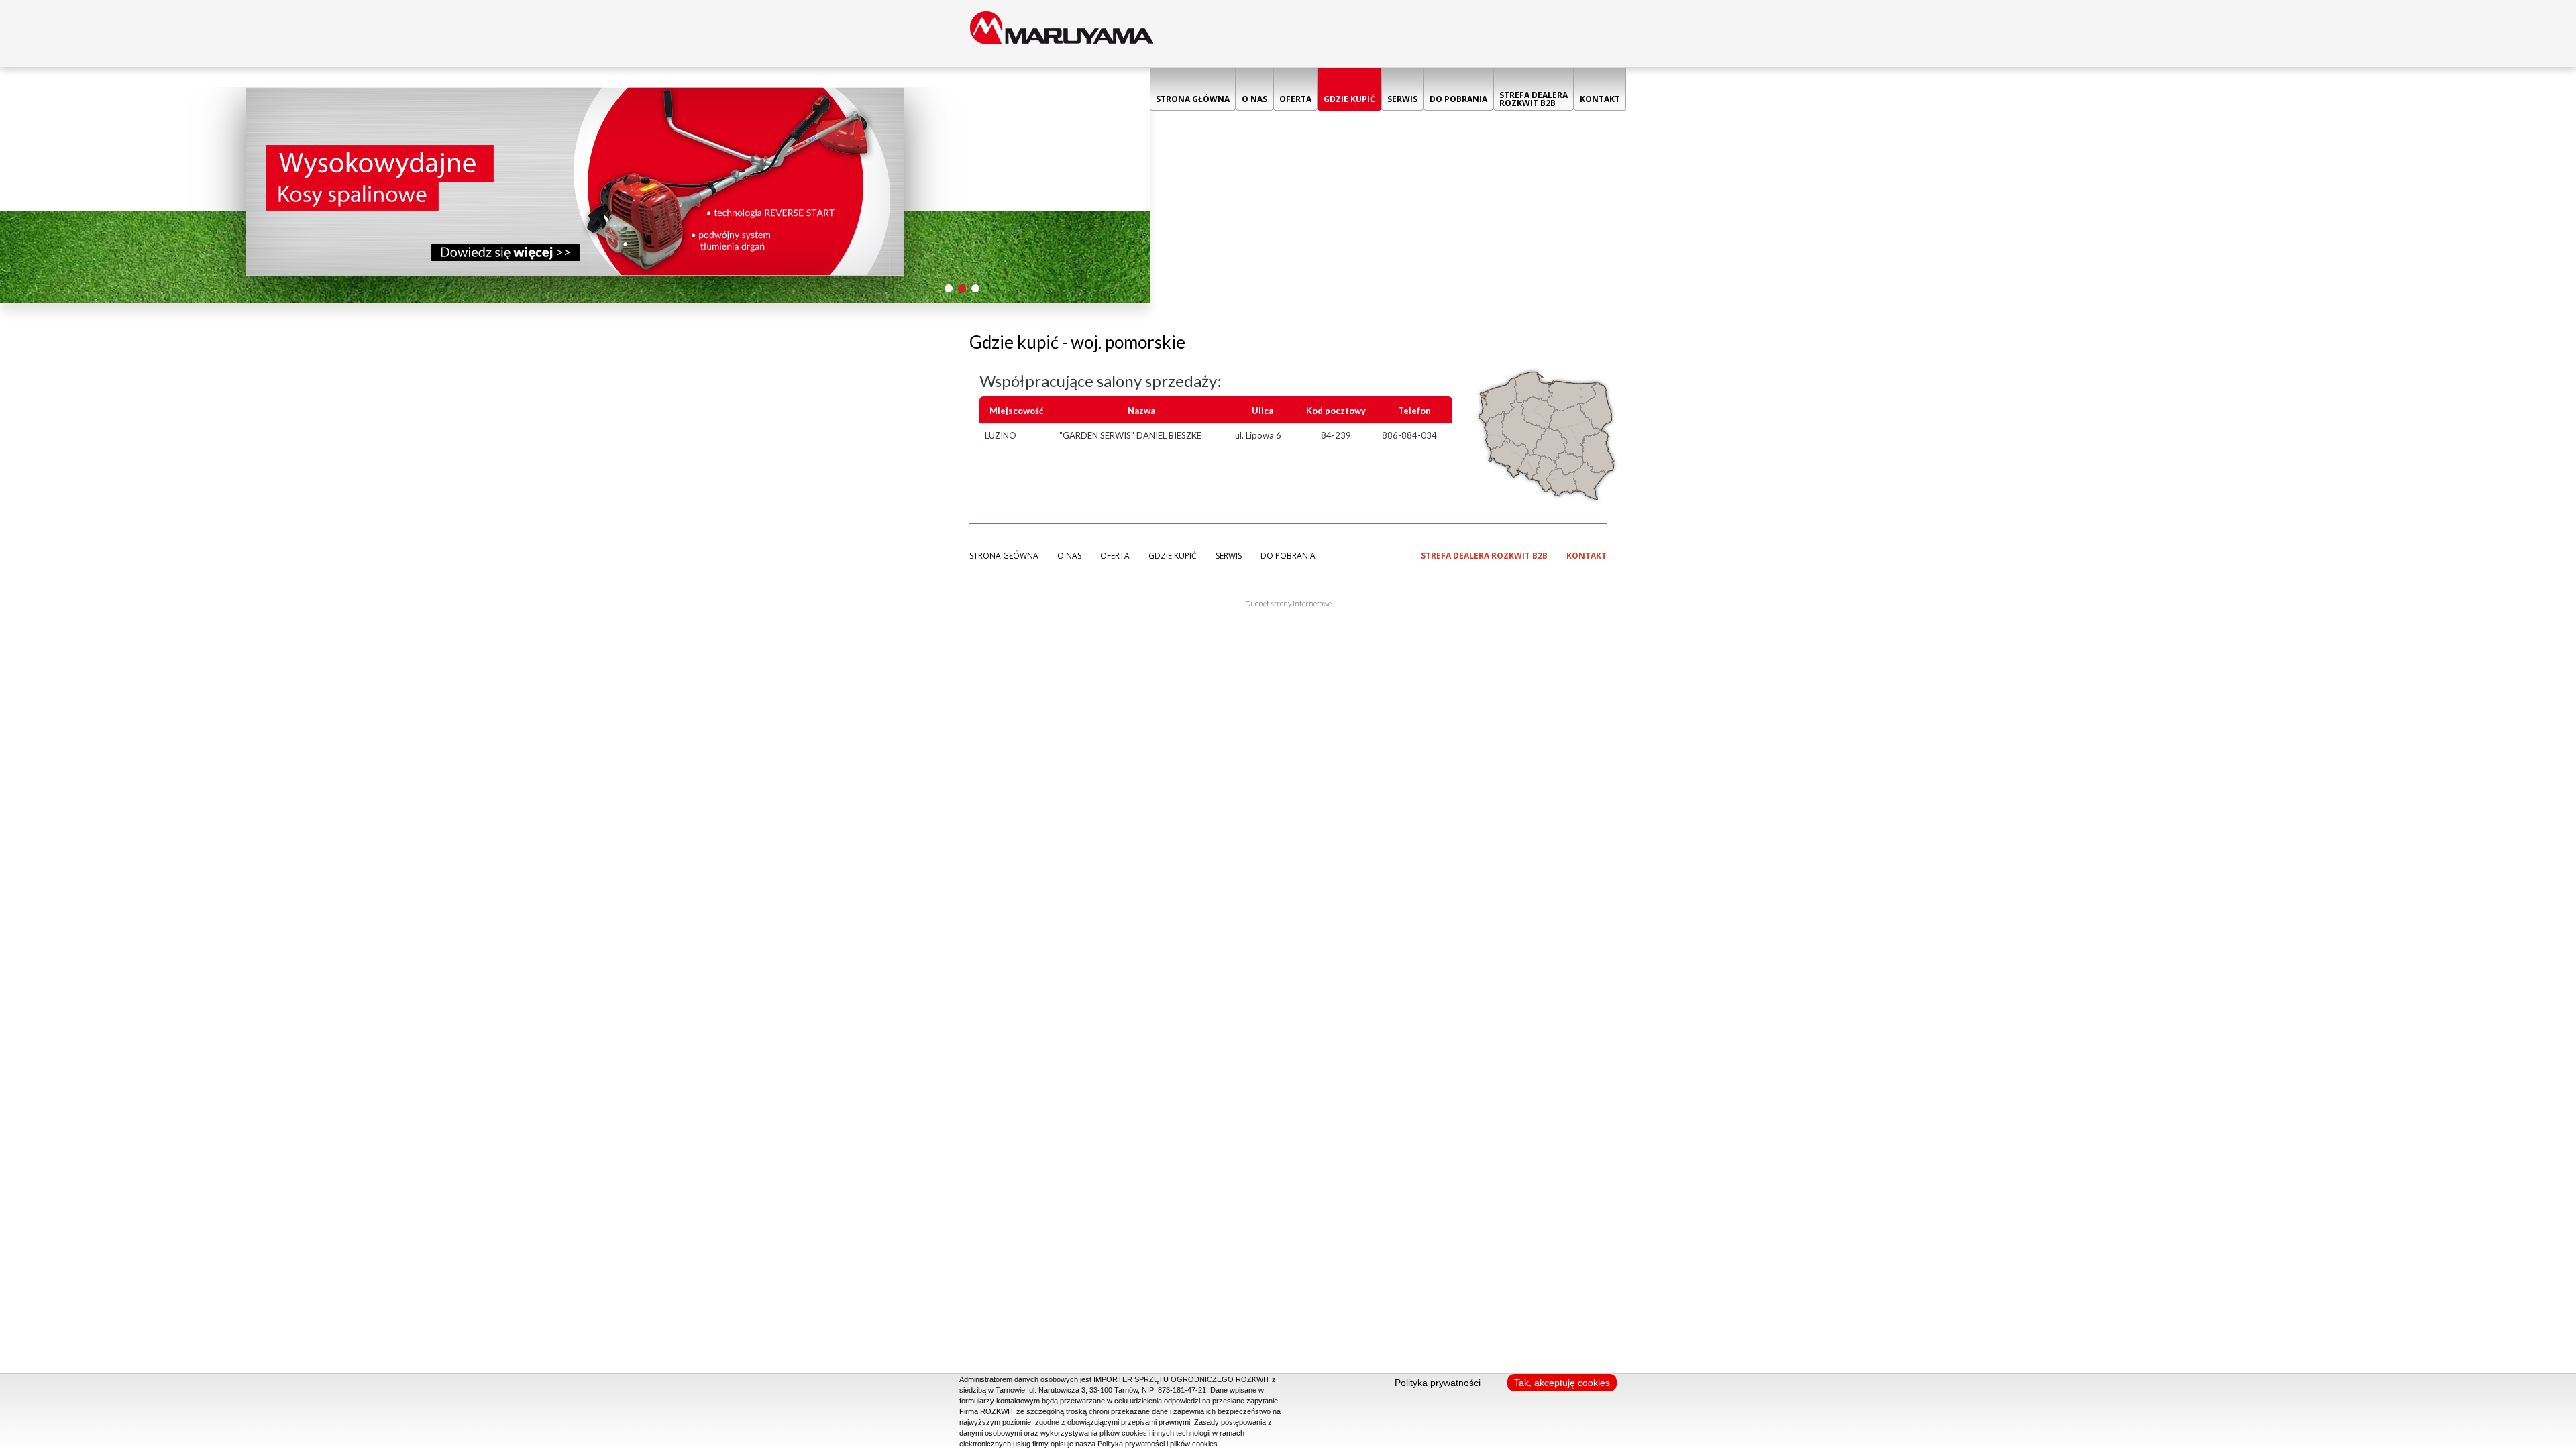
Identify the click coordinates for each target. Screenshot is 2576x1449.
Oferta (1295, 99)
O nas (1254, 99)
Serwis (1402, 99)
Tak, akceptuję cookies (1562, 1383)
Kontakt (1600, 99)
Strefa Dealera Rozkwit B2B (1534, 99)
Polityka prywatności (1438, 1383)
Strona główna (1193, 99)
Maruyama (1062, 34)
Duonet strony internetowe (1288, 603)
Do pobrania (1458, 99)
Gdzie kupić (1349, 99)
